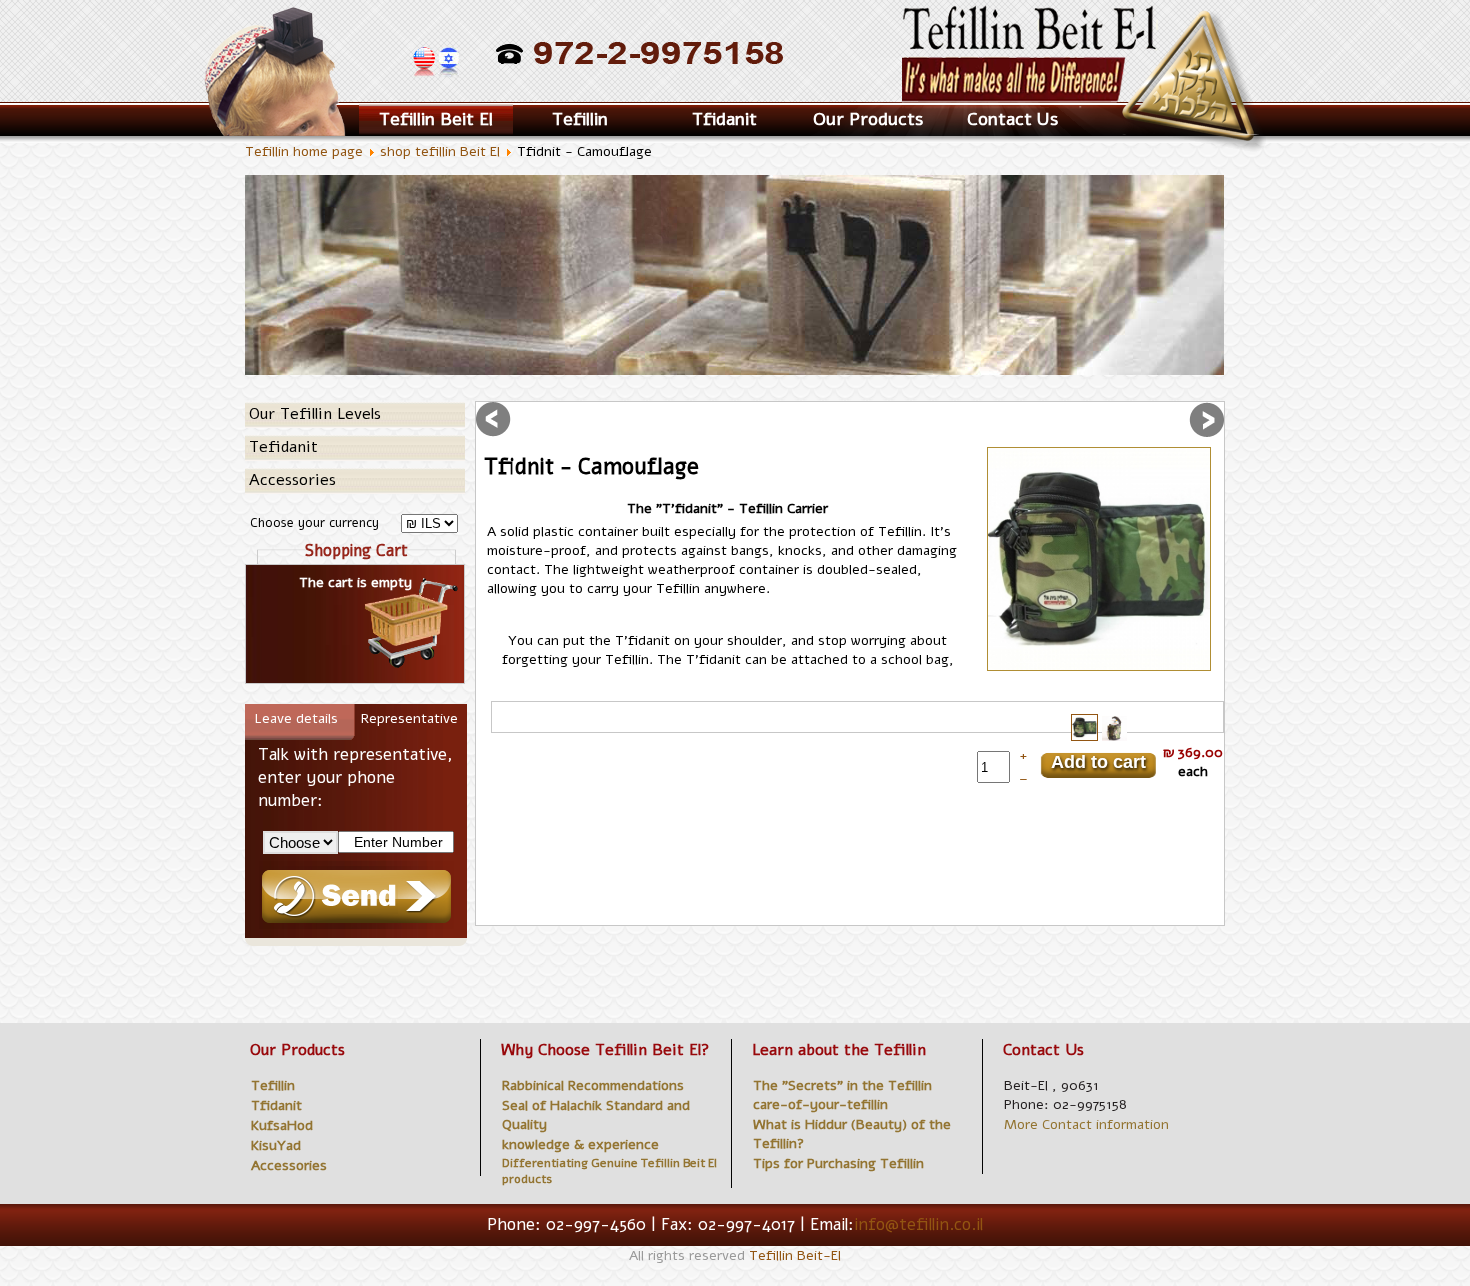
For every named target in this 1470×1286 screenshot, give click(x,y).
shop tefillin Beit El (440, 151)
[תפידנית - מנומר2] (1114, 738)
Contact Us (1012, 119)
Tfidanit (724, 119)
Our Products (868, 119)
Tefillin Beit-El (795, 1255)
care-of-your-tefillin (820, 1104)
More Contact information (1086, 1124)
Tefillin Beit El (436, 119)
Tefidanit (283, 447)
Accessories (292, 480)
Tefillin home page (304, 151)
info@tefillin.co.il (918, 1224)
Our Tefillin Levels (315, 414)
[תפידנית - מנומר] (1099, 558)
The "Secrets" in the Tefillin (842, 1085)
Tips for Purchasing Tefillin (838, 1163)
